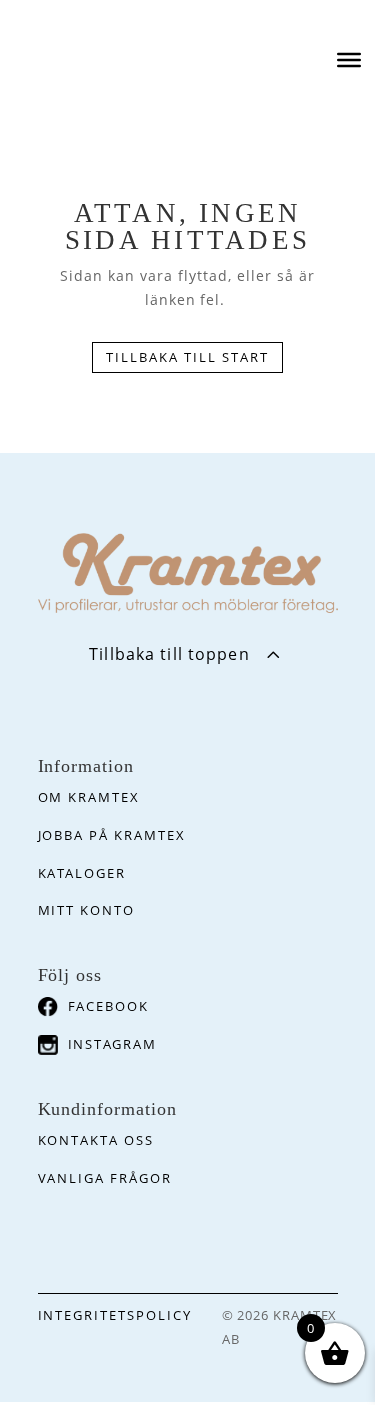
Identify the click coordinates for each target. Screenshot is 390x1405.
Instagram (113, 1044)
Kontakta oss (96, 1140)
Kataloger (82, 873)
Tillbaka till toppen (169, 654)
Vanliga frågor (105, 1178)
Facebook (109, 1006)
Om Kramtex (89, 797)
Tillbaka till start (187, 357)
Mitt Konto (87, 910)
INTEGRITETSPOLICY (115, 1315)
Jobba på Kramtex (112, 835)
